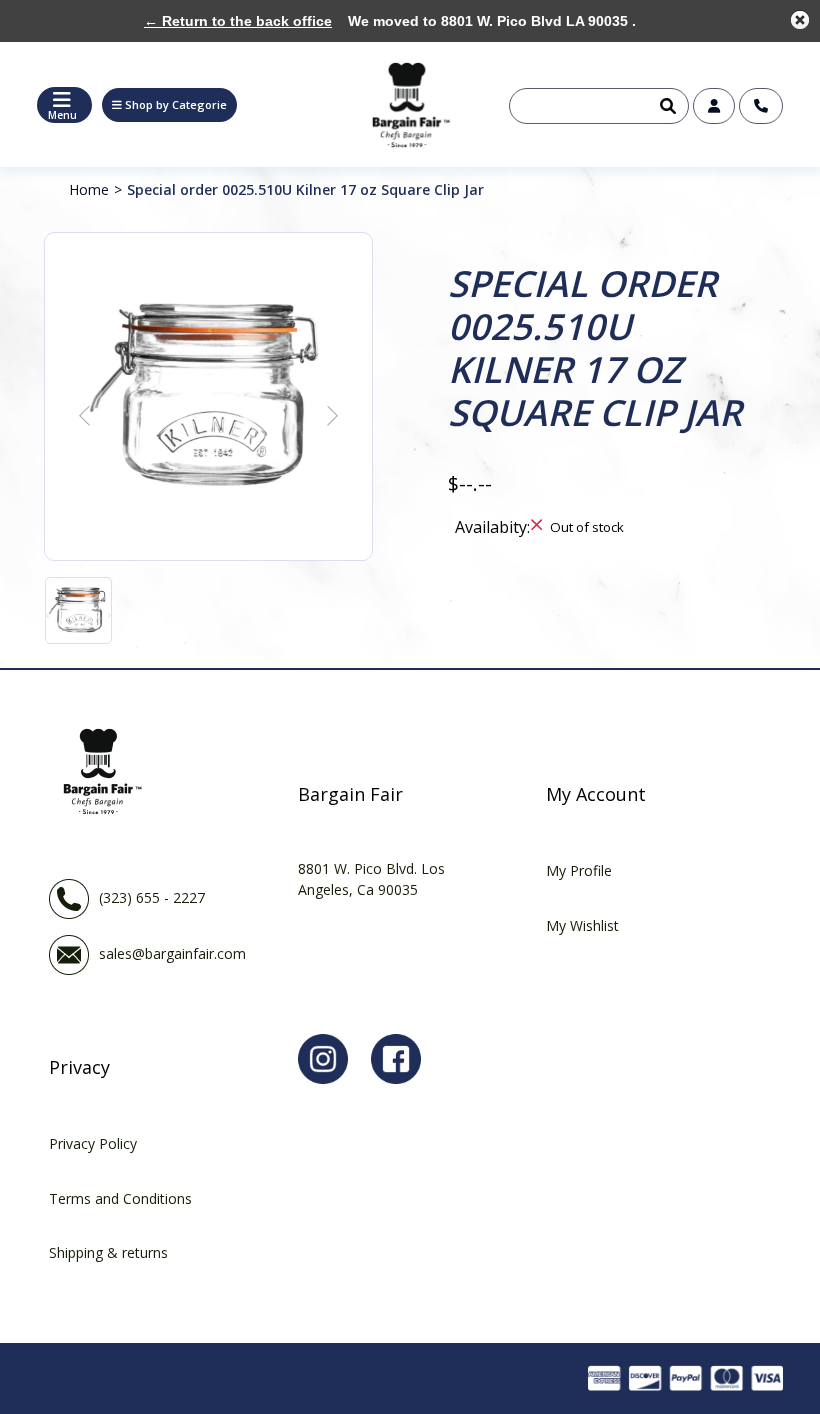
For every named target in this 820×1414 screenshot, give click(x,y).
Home (89, 189)
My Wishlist (582, 925)
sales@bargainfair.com (172, 953)
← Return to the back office (238, 21)
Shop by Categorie (176, 104)
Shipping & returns (108, 1252)
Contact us (761, 106)
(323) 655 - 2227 (152, 897)
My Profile (579, 870)
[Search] (666, 106)
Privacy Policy (93, 1143)
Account (714, 106)
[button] (169, 105)
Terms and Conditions (120, 1198)
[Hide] (800, 20)
